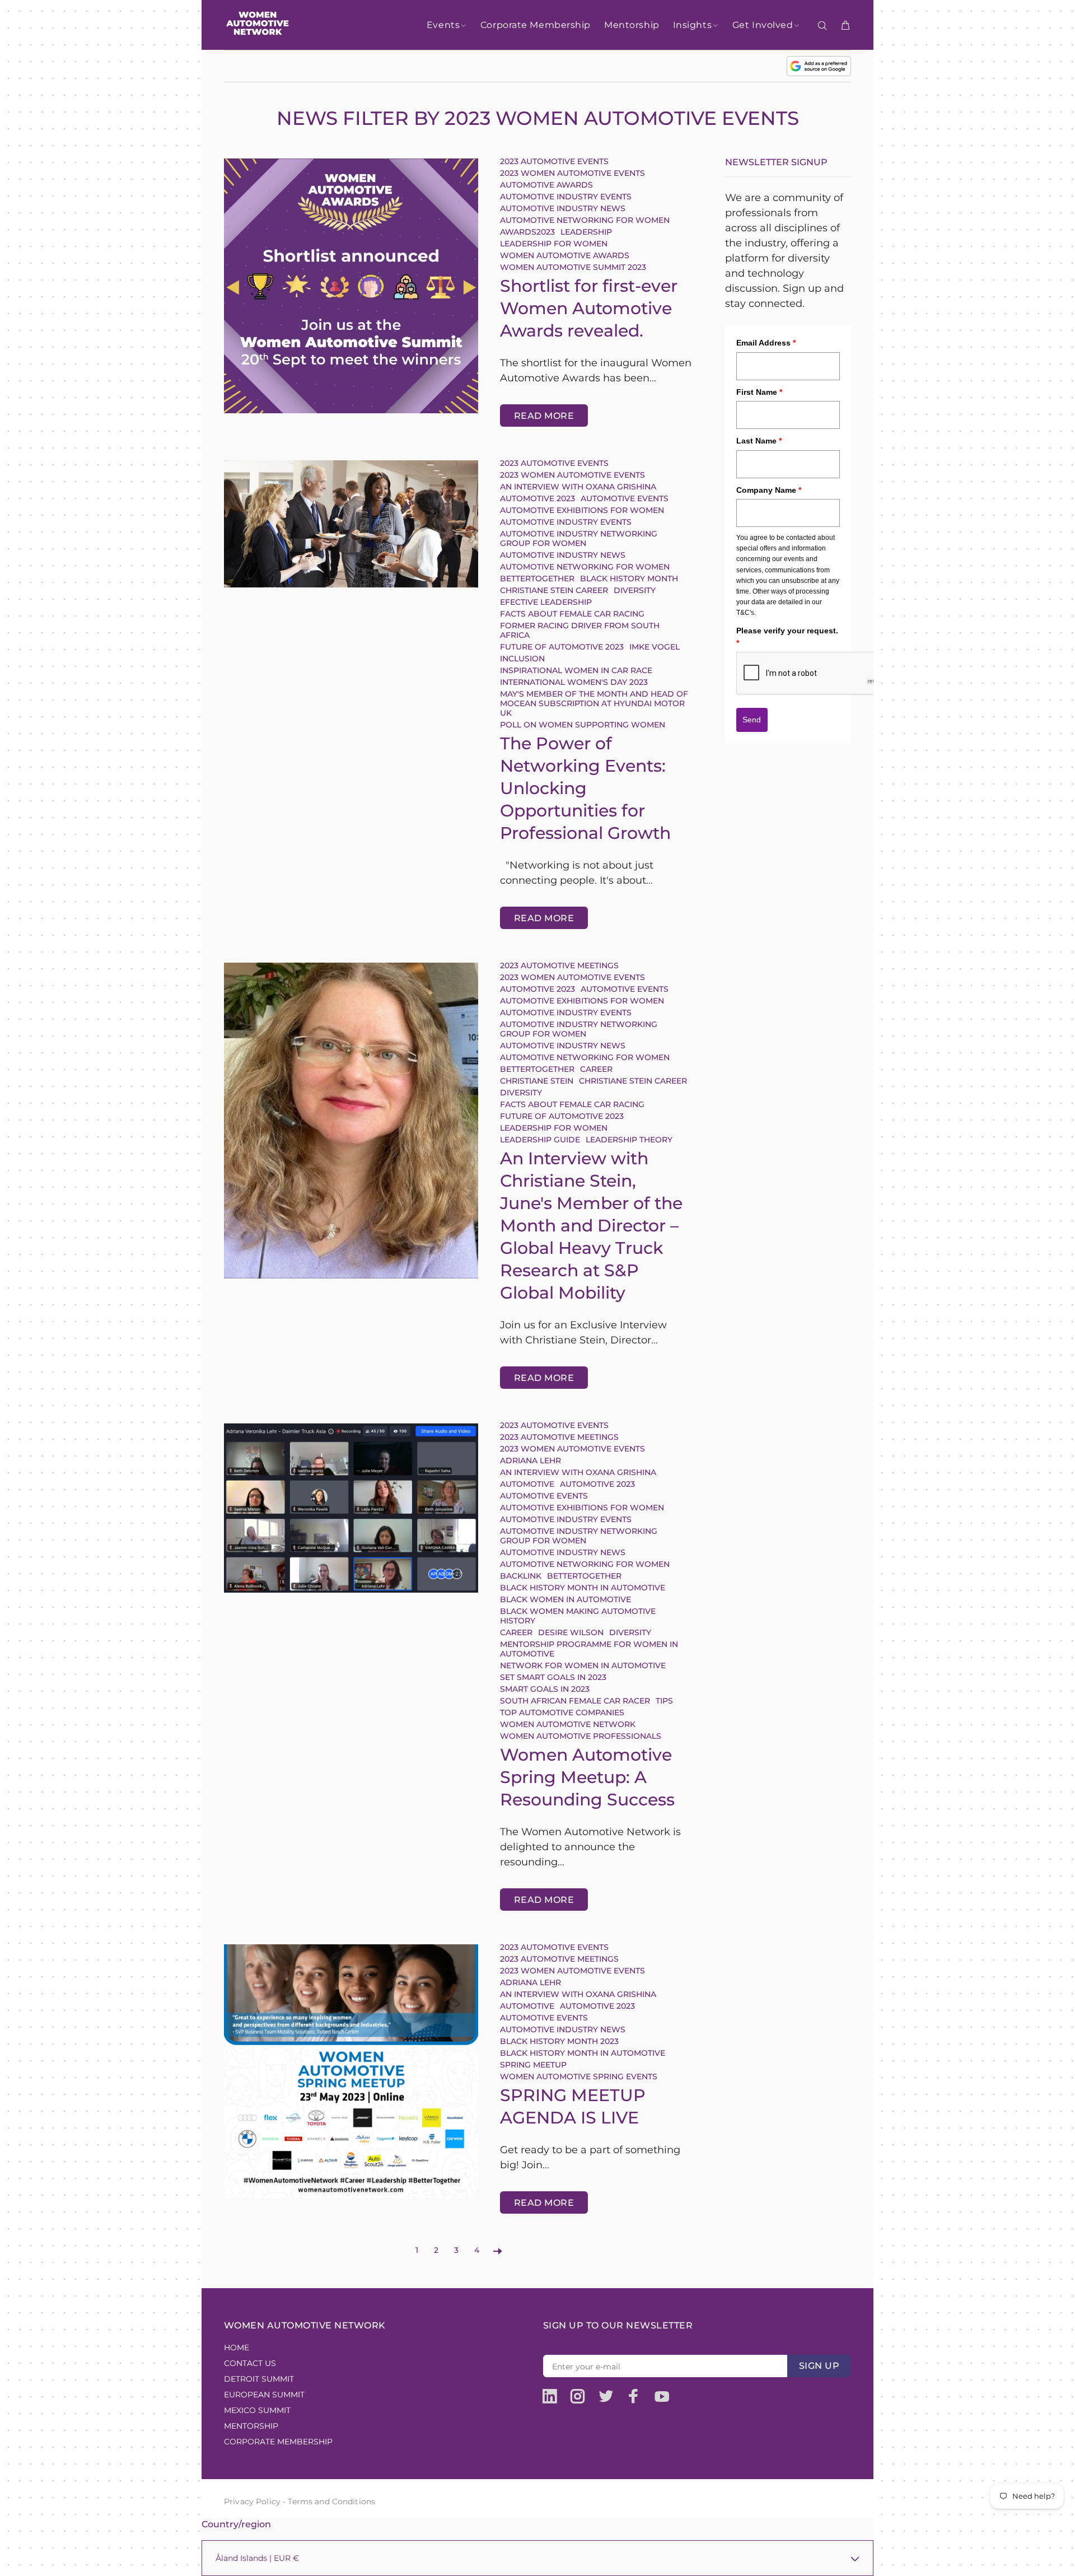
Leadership (586, 232)
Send (752, 720)
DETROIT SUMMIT (259, 2379)
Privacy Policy (252, 2502)
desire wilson (571, 1632)
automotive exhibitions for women (583, 510)
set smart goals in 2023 (553, 1677)
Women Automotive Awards (565, 255)
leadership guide (540, 1140)
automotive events (625, 498)
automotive (527, 1484)
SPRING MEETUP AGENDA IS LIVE (573, 2106)
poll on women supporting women (583, 725)
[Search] (825, 26)
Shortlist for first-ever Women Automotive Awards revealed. (589, 308)
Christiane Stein (537, 1081)
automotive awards (546, 185)
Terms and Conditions (331, 2502)
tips (664, 1701)
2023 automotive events (554, 161)
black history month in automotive (583, 1588)
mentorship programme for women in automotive (589, 1649)
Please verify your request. (787, 637)
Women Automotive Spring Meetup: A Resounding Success (587, 1777)
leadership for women (554, 244)
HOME (237, 2348)
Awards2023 (527, 232)
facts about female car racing (572, 614)
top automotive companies (562, 1712)
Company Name (769, 490)
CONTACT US (250, 2363)
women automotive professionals (581, 1736)
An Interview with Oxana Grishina (578, 487)
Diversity (635, 590)
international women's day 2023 (574, 682)
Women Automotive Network (568, 1724)
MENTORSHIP (251, 2426)
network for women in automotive (583, 1665)
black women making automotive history (578, 1616)
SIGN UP (819, 2366)
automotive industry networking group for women (579, 538)
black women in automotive (565, 1599)
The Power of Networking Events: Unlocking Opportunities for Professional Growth (585, 788)
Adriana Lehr (531, 1460)
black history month (629, 578)
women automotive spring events (579, 2076)
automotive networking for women (586, 220)
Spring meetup (533, 2065)
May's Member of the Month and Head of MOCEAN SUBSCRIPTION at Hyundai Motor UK (594, 703)
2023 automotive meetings (559, 965)
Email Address (766, 343)
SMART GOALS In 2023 (545, 1689)
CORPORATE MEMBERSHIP (278, 2442)
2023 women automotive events (572, 173)
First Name (759, 392)
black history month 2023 (559, 2041)
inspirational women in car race (576, 670)
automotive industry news (563, 208)
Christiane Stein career (554, 590)
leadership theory (629, 1140)
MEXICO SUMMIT (257, 2410)
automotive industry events (566, 197)
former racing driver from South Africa (580, 630)
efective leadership (546, 602)
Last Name (759, 441)
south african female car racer (575, 1701)
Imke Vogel (655, 647)
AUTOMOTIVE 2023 (537, 498)
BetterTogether (537, 578)
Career (596, 1069)
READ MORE (544, 416)
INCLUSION (522, 659)
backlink (521, 1576)
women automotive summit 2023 (573, 267)
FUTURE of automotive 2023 (562, 647)
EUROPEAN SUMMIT (264, 2395)
